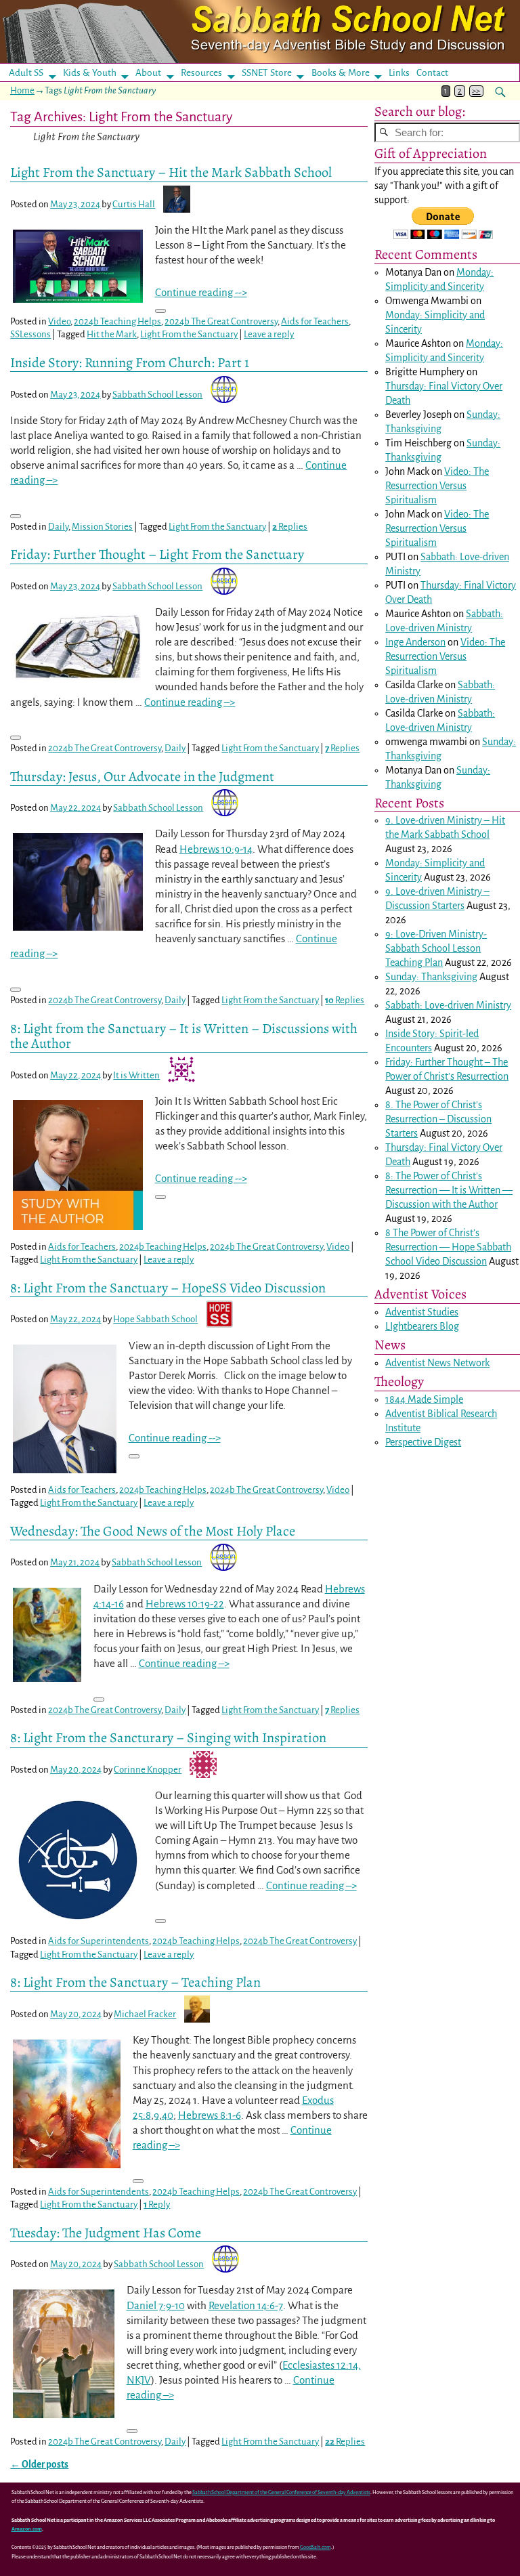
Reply (157, 2204)
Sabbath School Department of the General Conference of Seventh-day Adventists (281, 2492)
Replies (290, 527)
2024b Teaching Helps (117, 321)
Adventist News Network (437, 1363)
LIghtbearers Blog (422, 1326)
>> (476, 91)
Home (22, 90)
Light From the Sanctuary (189, 334)
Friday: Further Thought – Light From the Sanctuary (157, 554)
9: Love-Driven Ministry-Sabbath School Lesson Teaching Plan (436, 948)
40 (168, 2115)
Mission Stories (102, 527)
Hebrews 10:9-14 (216, 849)
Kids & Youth (90, 73)
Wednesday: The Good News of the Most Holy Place (153, 1531)
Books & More (341, 73)
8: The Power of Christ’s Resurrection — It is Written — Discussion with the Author (449, 1190)
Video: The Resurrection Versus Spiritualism (437, 486)
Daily (58, 527)
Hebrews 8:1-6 (210, 2115)
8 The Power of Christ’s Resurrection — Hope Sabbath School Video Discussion (448, 1247)
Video (59, 321)
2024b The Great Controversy (221, 321)
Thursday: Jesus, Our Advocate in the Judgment (142, 776)
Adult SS (26, 73)
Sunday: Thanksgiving (431, 977)
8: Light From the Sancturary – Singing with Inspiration (168, 1737)
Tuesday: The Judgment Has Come (106, 2233)
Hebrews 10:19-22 (185, 1604)
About (148, 73)
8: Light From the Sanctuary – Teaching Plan (135, 1982)
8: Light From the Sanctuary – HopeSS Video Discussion (168, 1288)
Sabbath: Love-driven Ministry (448, 1005)
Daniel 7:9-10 (156, 2305)
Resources (201, 73)
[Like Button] (160, 311)
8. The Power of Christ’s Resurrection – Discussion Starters (438, 1119)
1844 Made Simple (424, 1399)
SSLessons (30, 334)
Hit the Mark (112, 334)
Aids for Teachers (315, 321)
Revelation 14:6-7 (246, 2305)
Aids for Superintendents (99, 1941)
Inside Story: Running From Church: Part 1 (130, 362)
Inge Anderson (415, 642)
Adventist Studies (422, 1312)
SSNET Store (267, 73)
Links (403, 73)
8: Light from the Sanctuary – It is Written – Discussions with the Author (184, 1036)
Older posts (39, 2465)
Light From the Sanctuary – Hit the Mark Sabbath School (171, 172)
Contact (432, 73)
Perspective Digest (423, 1442)
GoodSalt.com (316, 2547)
